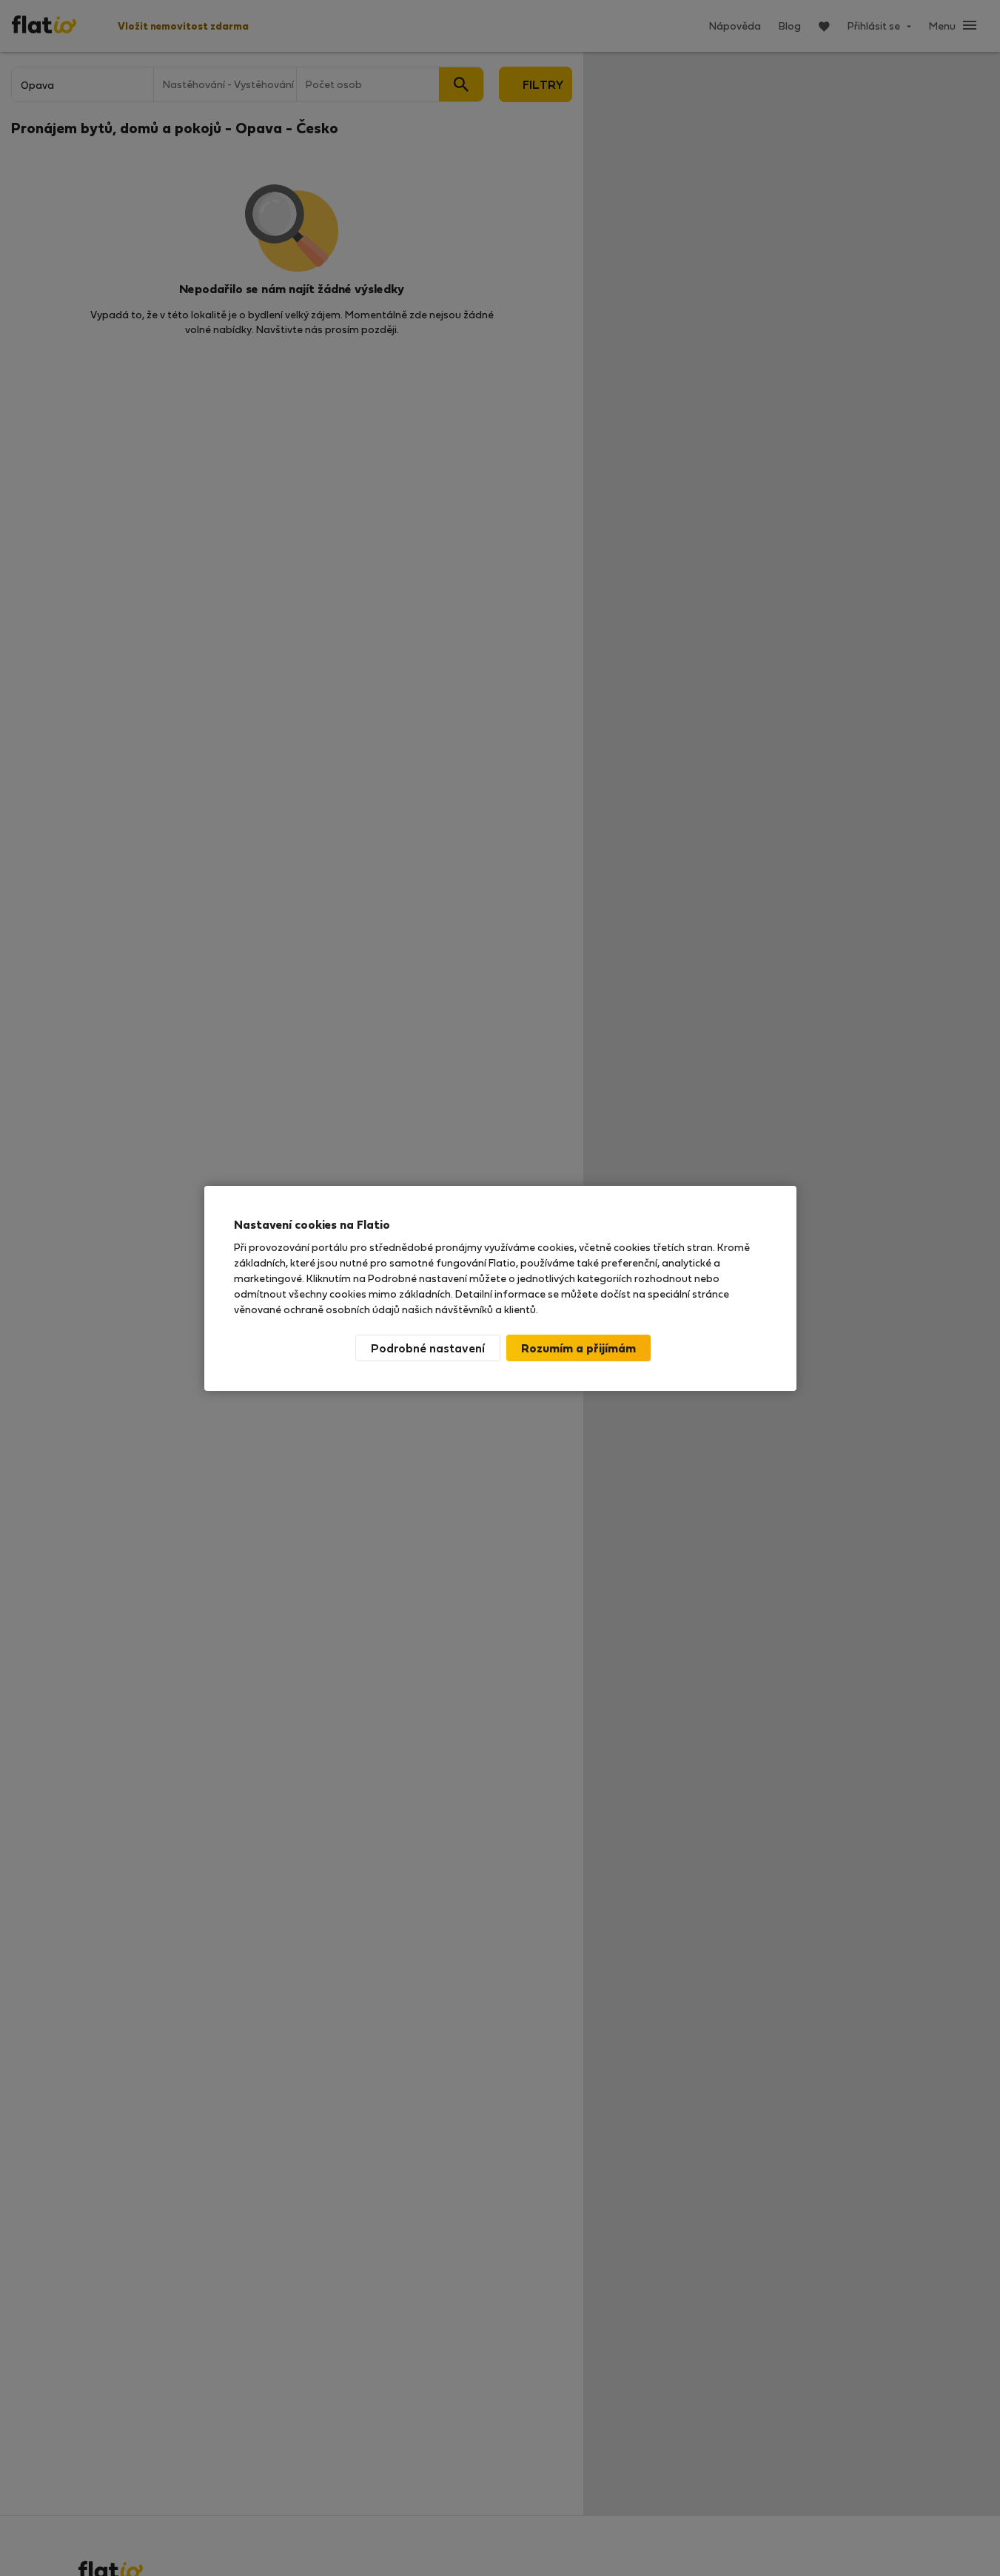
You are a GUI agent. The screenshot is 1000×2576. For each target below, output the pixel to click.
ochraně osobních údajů (342, 1309)
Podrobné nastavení (428, 1348)
